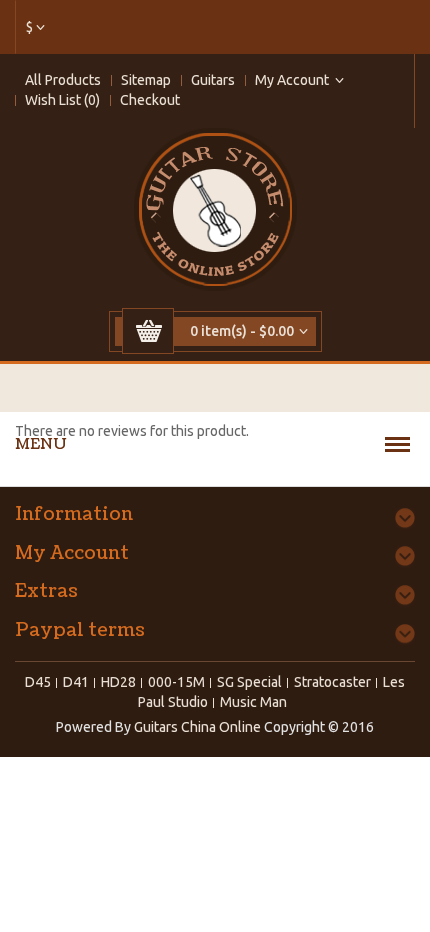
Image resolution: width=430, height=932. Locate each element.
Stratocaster (332, 682)
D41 (76, 682)
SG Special (249, 682)
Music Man (253, 702)
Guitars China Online (197, 727)
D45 (38, 682)
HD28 (118, 682)
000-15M (176, 682)
